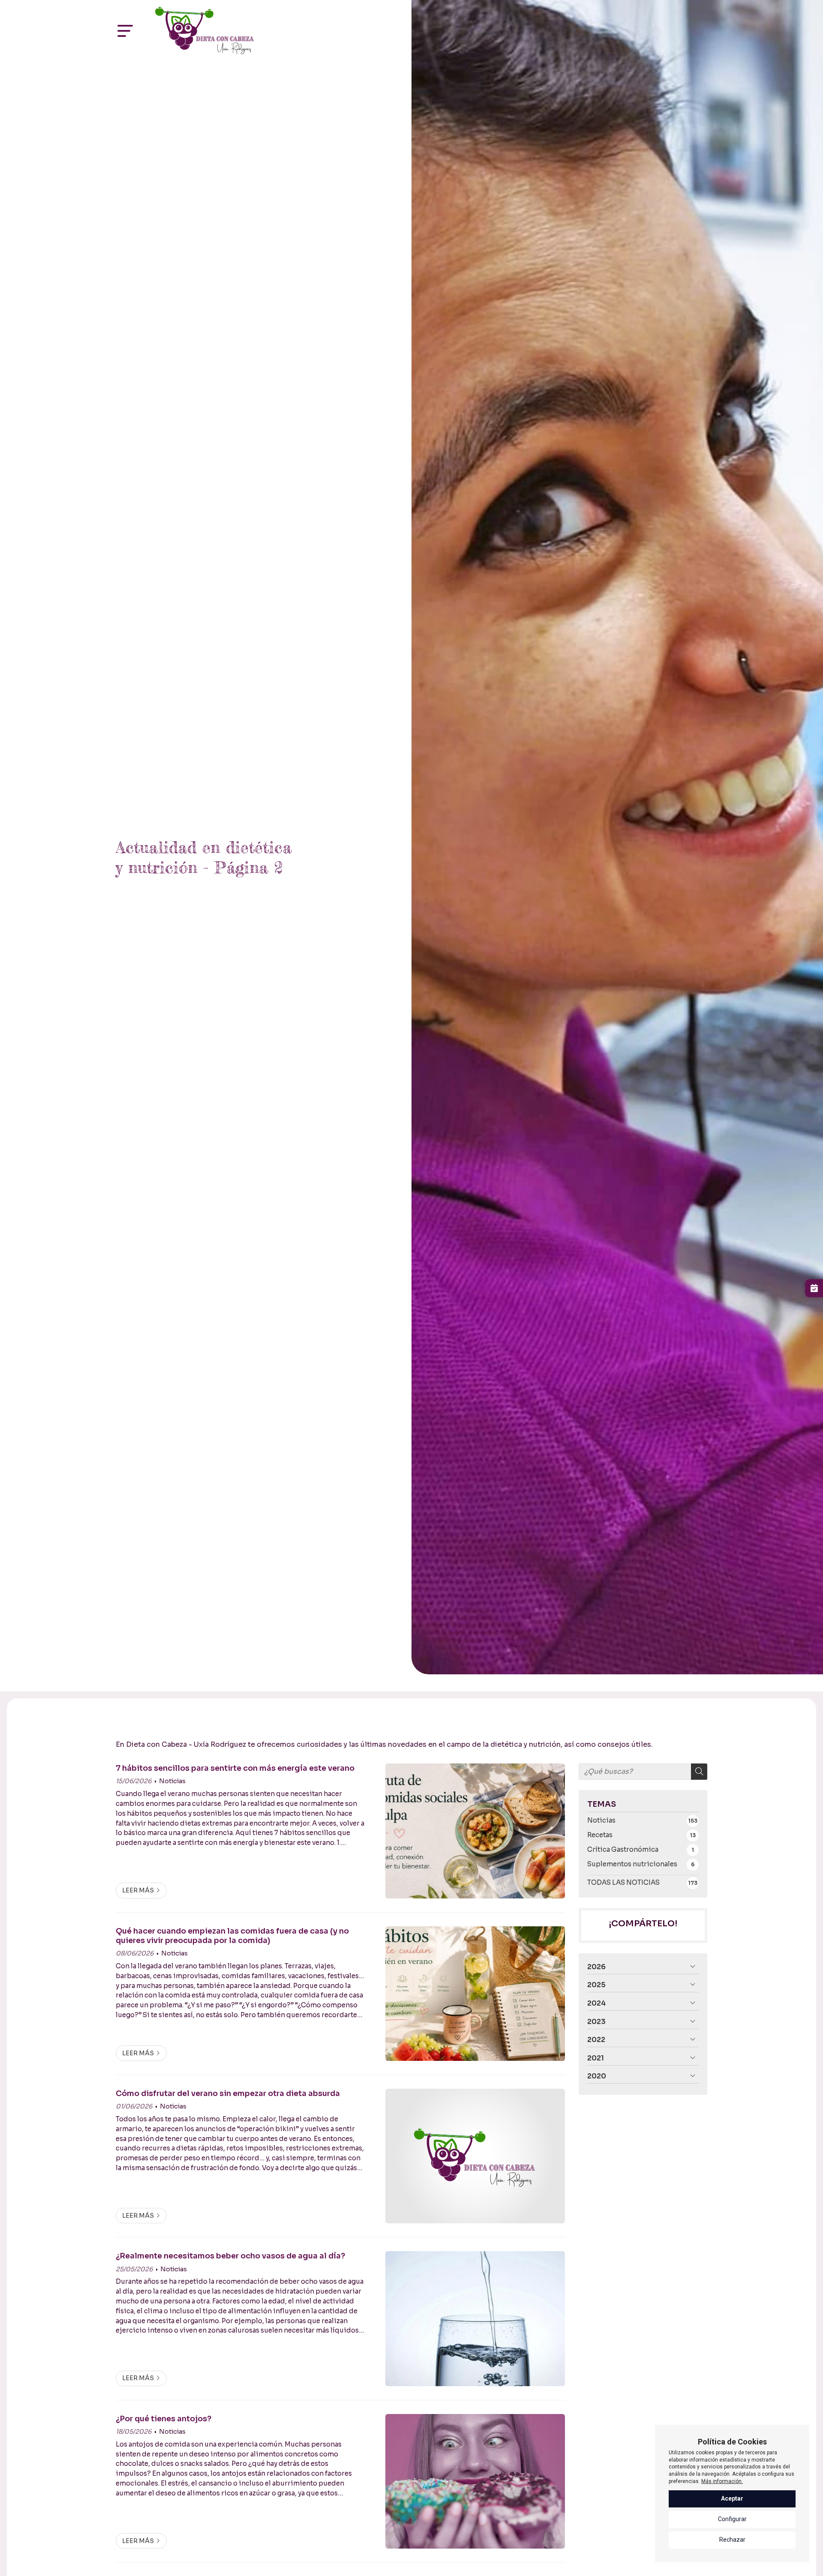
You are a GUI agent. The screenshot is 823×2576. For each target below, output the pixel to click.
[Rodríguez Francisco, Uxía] (204, 31)
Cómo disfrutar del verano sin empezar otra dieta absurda (228, 2093)
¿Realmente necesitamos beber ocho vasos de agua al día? (230, 2256)
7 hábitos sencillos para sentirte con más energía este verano (235, 1768)
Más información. (722, 2481)
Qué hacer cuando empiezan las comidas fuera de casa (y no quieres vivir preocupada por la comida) (232, 1936)
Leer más (138, 1890)
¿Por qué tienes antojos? (164, 2419)
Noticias (172, 1781)
